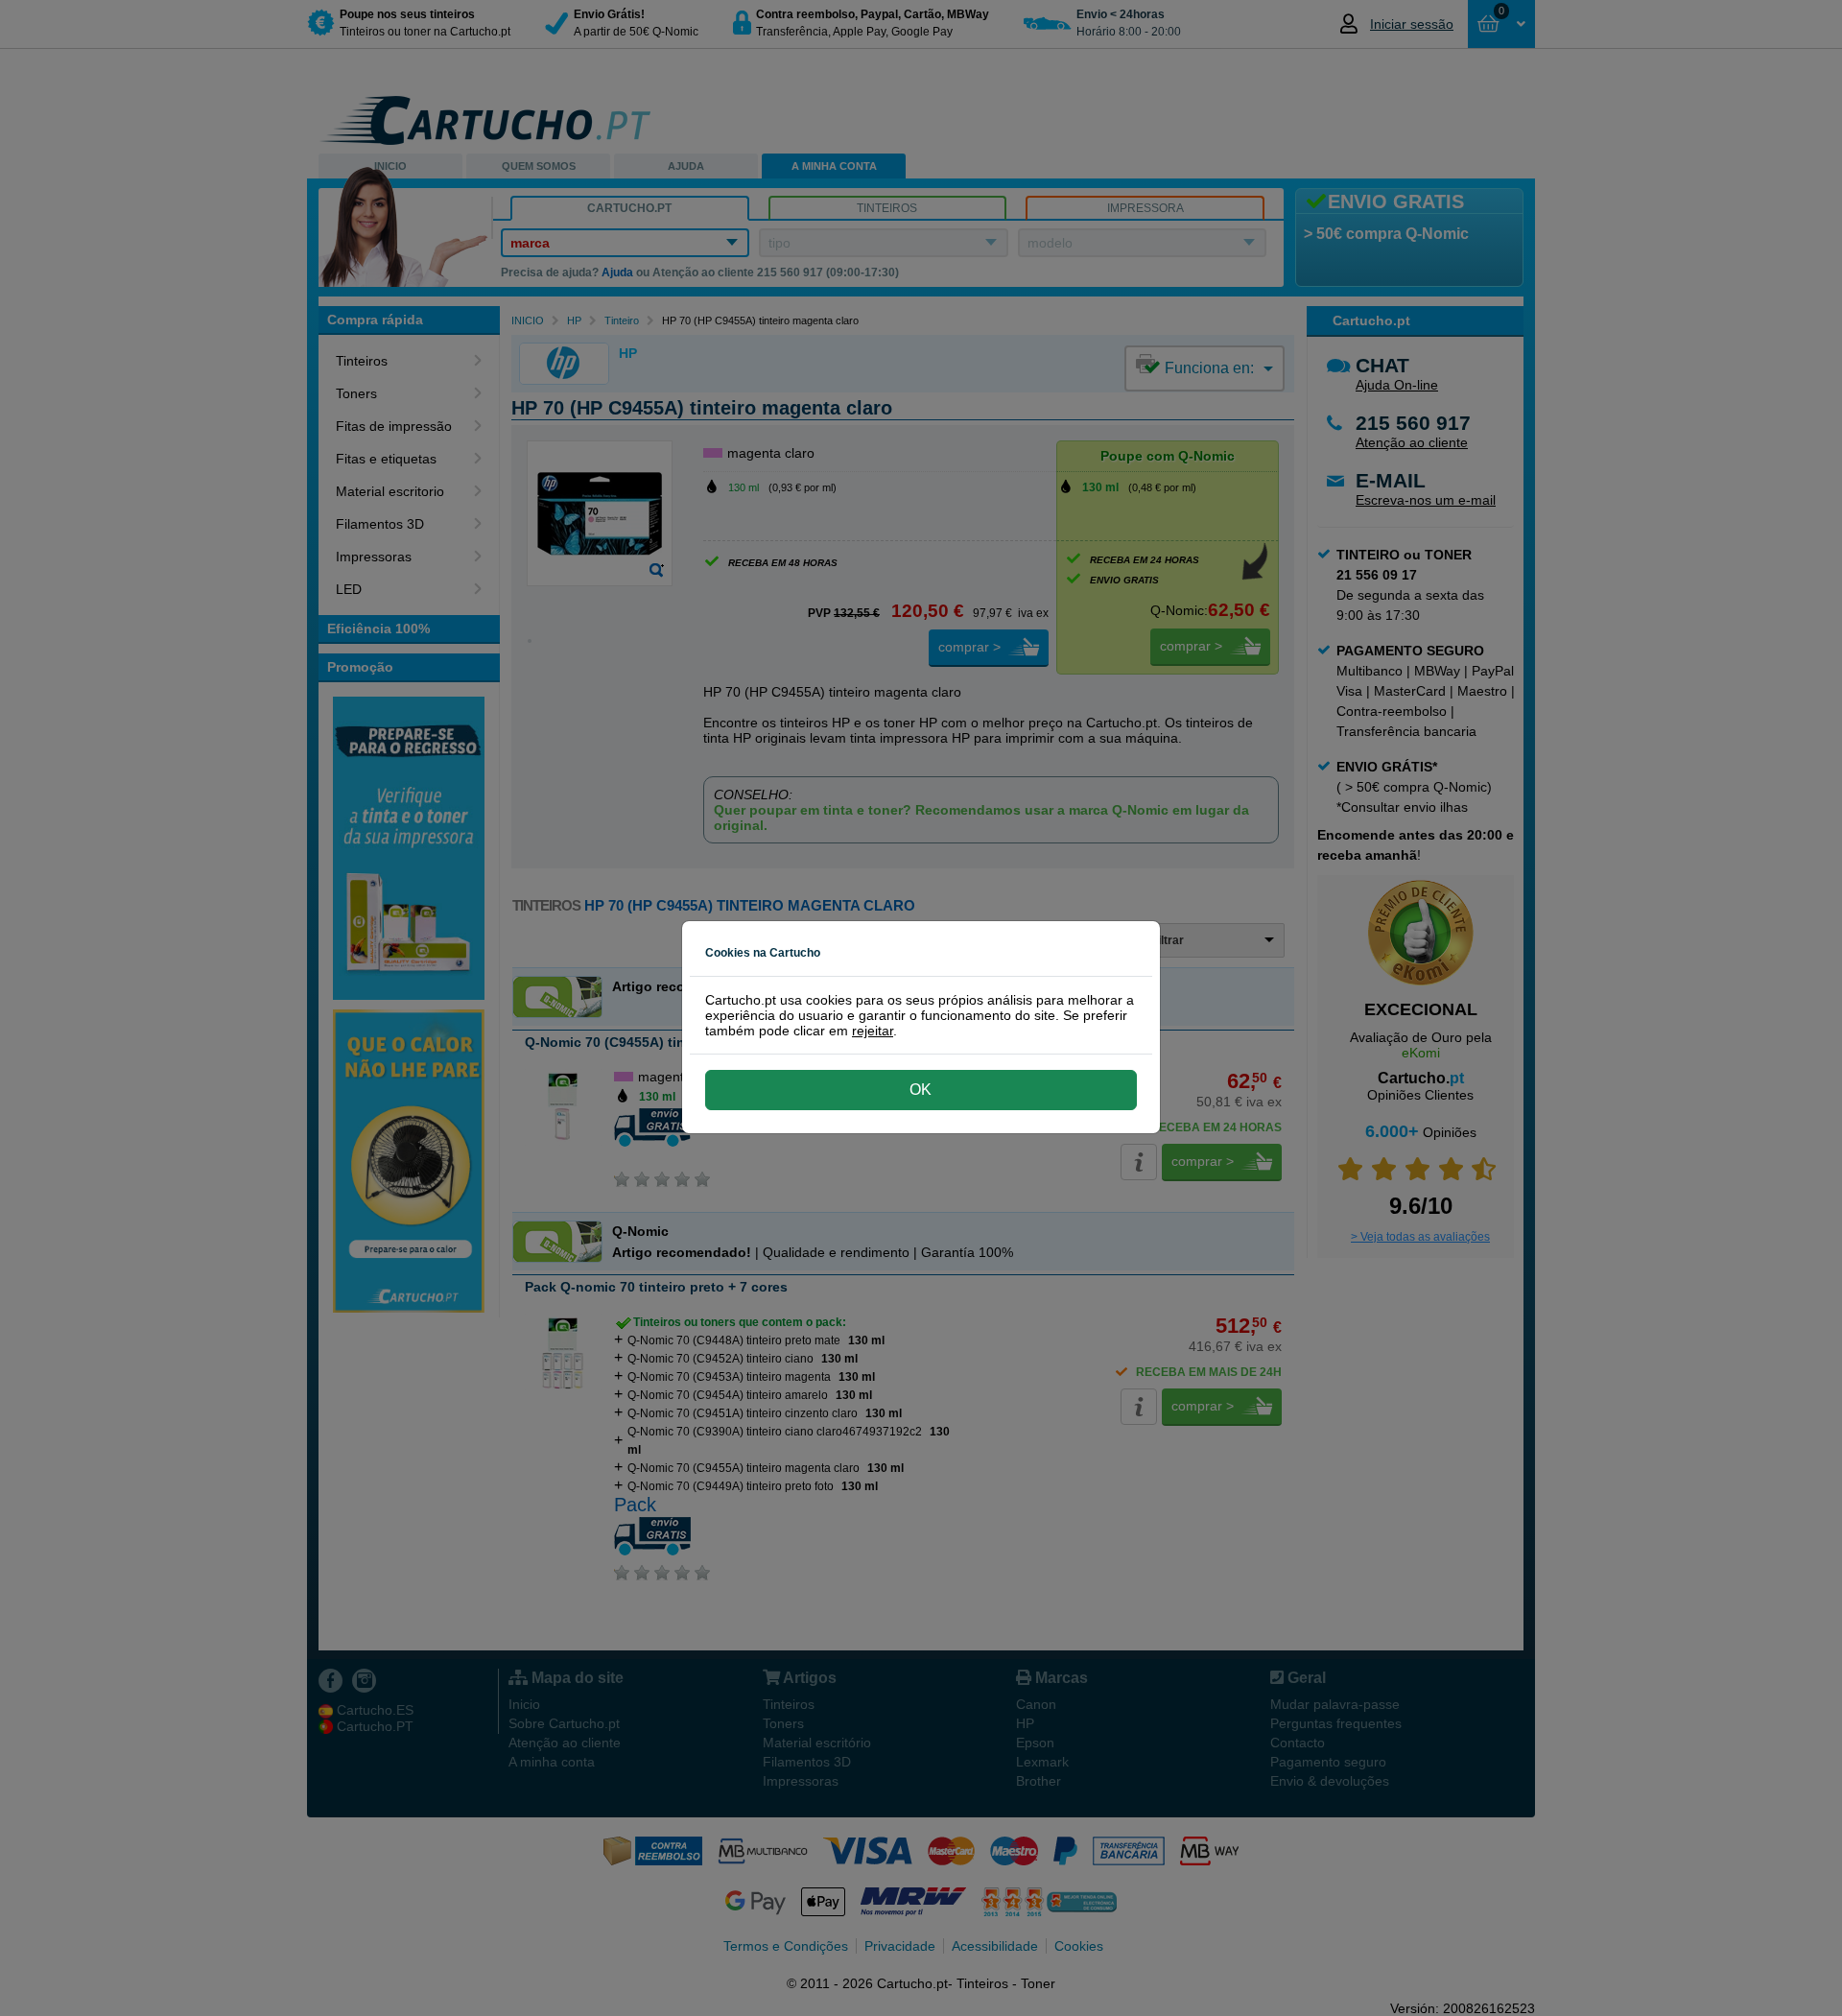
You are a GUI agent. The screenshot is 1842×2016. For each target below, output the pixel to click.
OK (921, 1090)
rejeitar (873, 1031)
